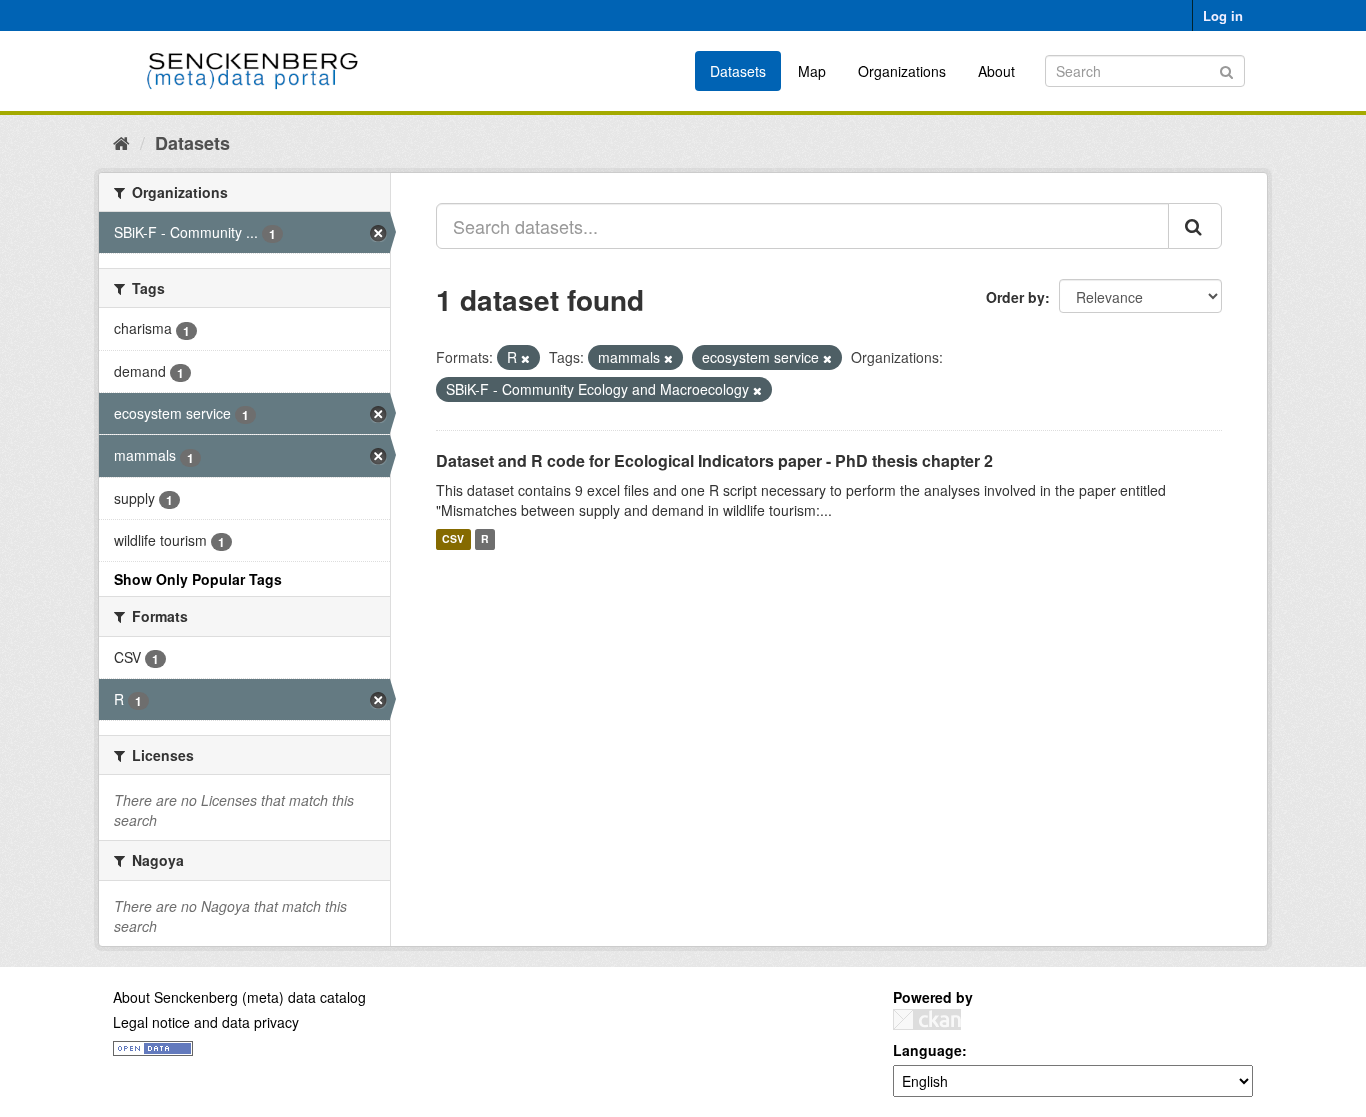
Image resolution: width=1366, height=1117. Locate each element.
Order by (1015, 297)
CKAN (927, 1019)
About (996, 71)
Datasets (738, 71)
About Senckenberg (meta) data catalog (239, 997)
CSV (453, 539)
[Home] (121, 142)
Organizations (902, 71)
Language (927, 1050)
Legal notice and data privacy (206, 1022)
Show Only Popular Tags (198, 579)
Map (812, 71)
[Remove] (525, 358)
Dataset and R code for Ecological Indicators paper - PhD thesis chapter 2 (714, 460)
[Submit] (1226, 69)
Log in (1223, 15)
